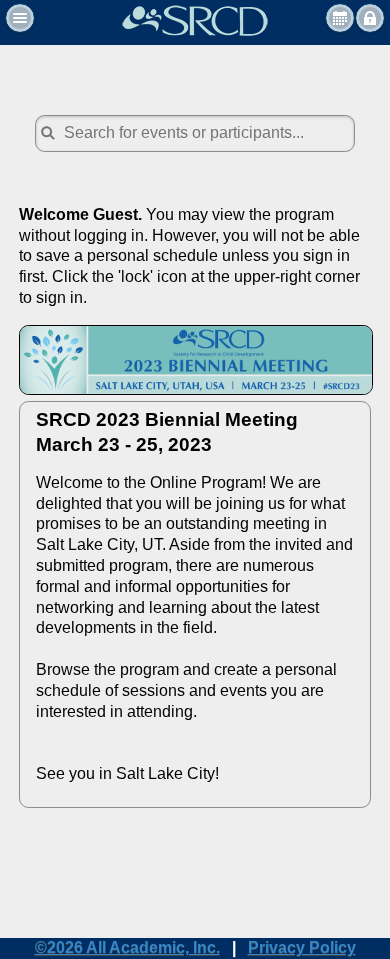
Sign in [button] (370, 18)
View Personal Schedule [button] (340, 18)
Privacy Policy (302, 947)
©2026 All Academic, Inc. (127, 947)
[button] (20, 18)
